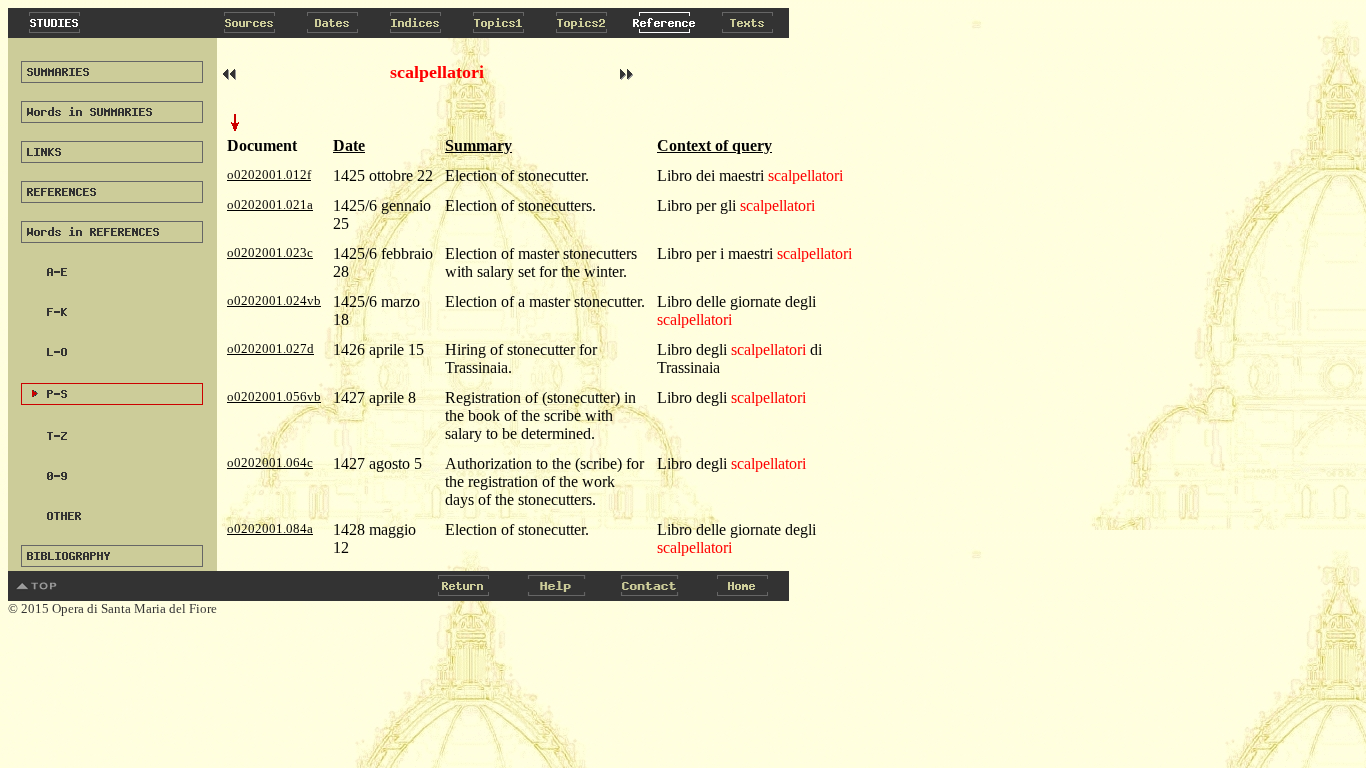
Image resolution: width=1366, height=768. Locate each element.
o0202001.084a (270, 528)
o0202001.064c (270, 462)
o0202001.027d (270, 348)
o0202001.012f (269, 174)
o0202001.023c (270, 252)
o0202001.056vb (274, 396)
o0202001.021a (270, 204)
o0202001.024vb (274, 300)
